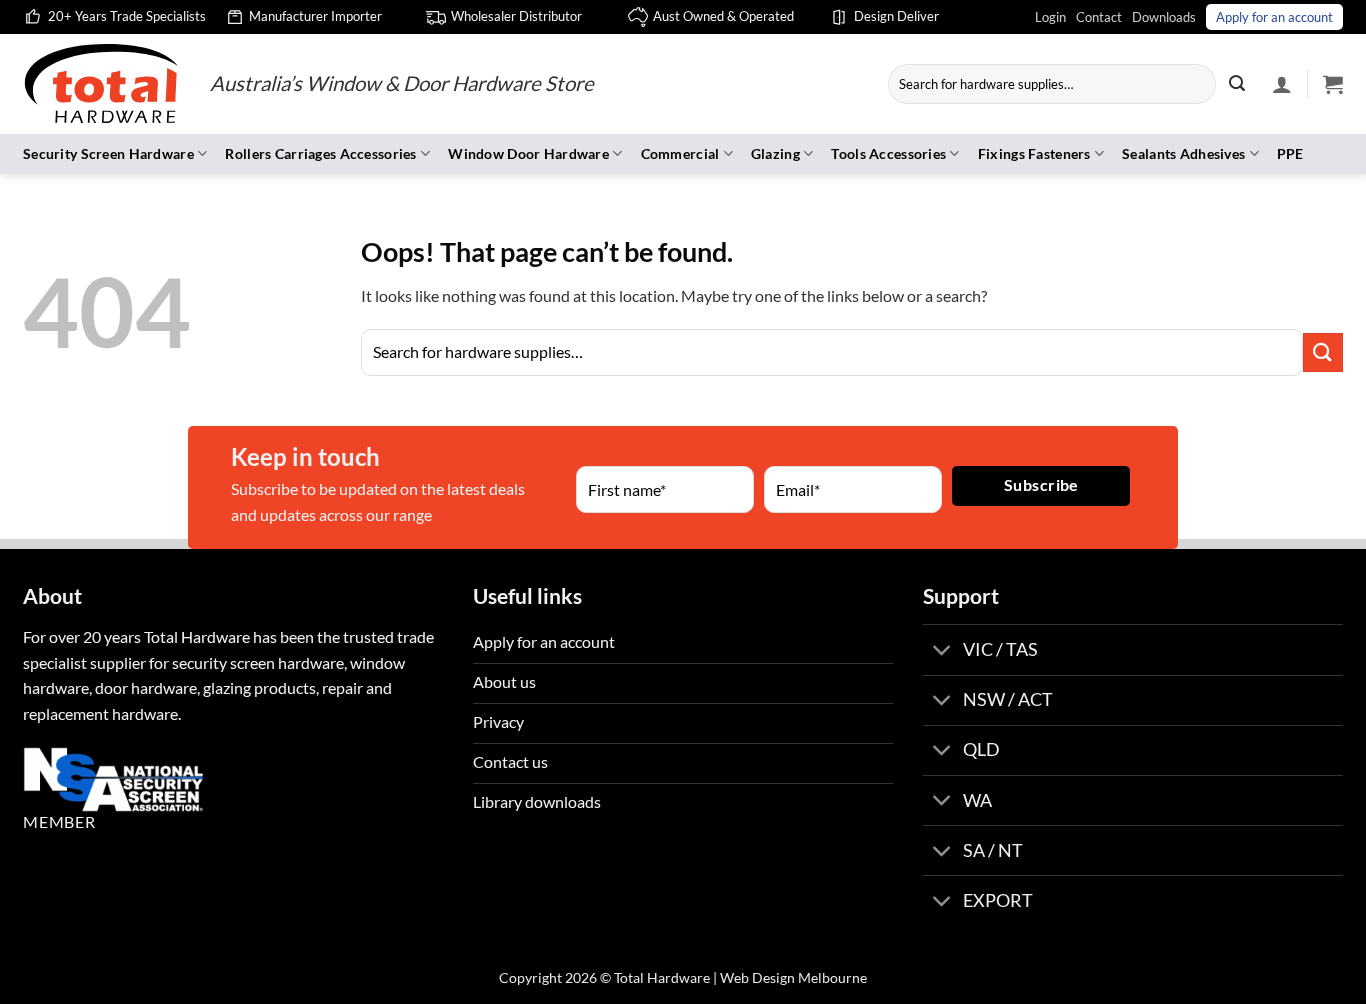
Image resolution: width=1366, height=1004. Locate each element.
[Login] (1282, 84)
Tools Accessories (888, 153)
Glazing (775, 153)
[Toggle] (942, 651)
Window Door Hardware (528, 153)
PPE (1290, 153)
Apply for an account (1274, 17)
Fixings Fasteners (1034, 153)
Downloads (1164, 17)
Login (1050, 17)
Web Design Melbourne (793, 977)
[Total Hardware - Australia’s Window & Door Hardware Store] (101, 84)
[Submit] (1237, 84)
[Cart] (1333, 84)
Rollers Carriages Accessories (320, 153)
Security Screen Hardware (108, 153)
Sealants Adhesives (1183, 153)
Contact (1099, 17)
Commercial (680, 153)
